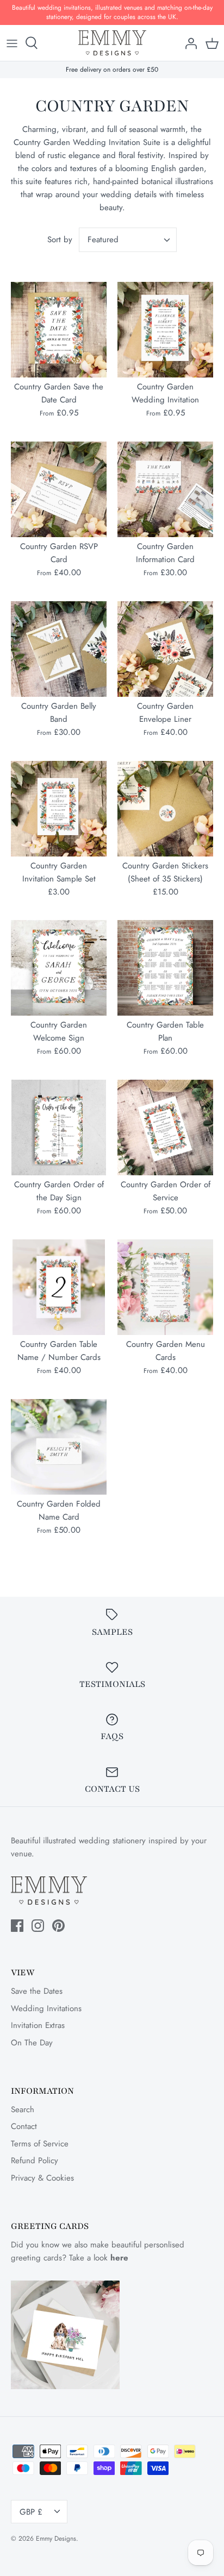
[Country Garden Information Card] (165, 489)
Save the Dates (37, 1991)
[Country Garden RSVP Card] (59, 489)
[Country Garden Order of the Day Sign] (59, 1128)
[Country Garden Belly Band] (59, 649)
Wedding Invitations (46, 2008)
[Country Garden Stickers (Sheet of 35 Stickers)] (165, 809)
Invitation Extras (38, 2025)
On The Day (32, 2043)
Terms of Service (40, 2144)
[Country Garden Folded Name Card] (59, 1447)
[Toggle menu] (12, 43)
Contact (24, 2126)
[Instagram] (38, 1926)
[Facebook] (17, 1926)
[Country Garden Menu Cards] (165, 1287)
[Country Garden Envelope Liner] (165, 649)
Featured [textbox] (103, 240)
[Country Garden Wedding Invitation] (165, 330)
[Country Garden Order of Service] (165, 1128)
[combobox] (128, 240)
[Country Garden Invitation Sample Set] (59, 809)
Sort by (60, 240)
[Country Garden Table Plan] (165, 968)
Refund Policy (35, 2161)
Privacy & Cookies (42, 2178)
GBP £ (31, 2512)
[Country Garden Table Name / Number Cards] (59, 1287)
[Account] (188, 43)
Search (23, 2109)
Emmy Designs (56, 2539)
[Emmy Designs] (112, 43)
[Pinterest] (58, 1926)
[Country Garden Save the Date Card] (59, 330)
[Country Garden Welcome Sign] (59, 968)
